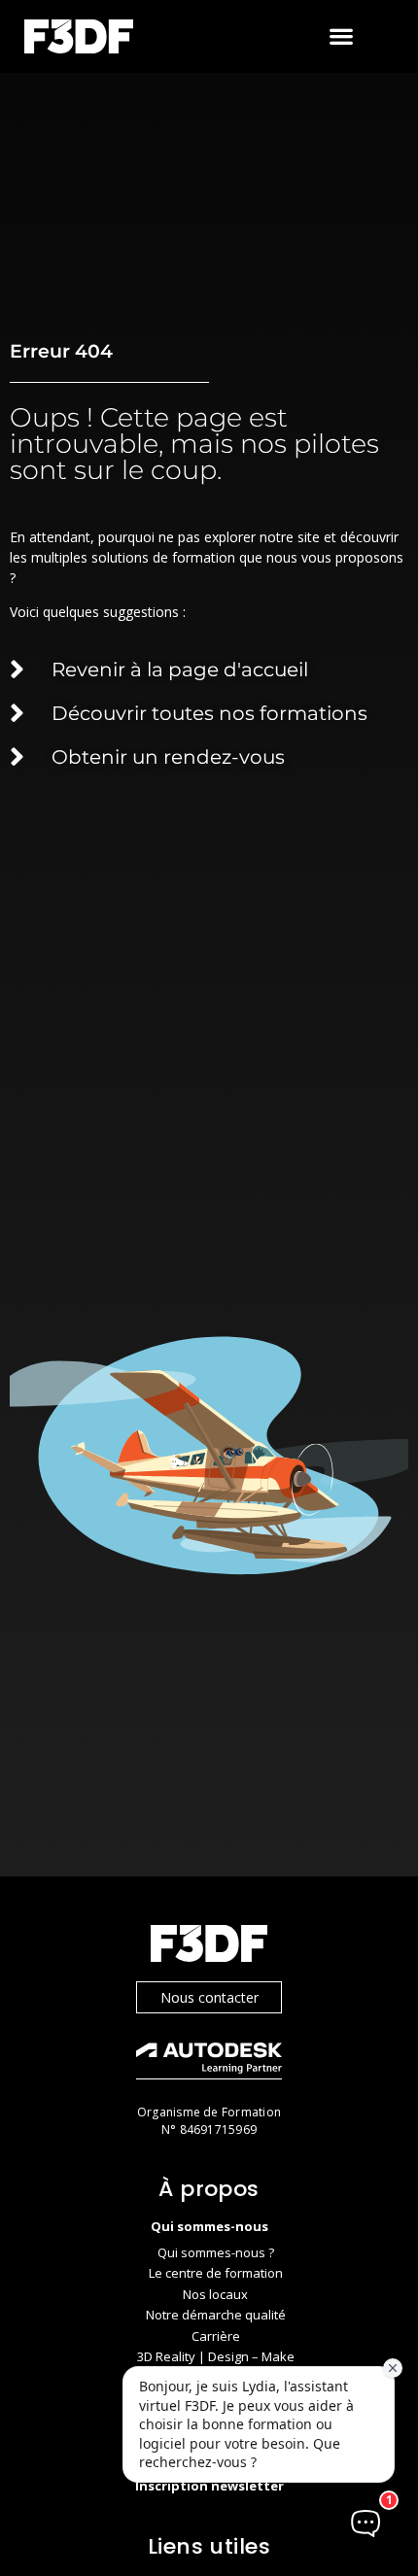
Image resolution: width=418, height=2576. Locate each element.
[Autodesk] (209, 2063)
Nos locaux (215, 2294)
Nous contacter (209, 1997)
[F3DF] (209, 1946)
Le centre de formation (216, 2273)
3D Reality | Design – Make (216, 2356)
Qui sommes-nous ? (216, 2252)
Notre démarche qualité (216, 2315)
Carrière (216, 2336)
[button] (342, 36)
